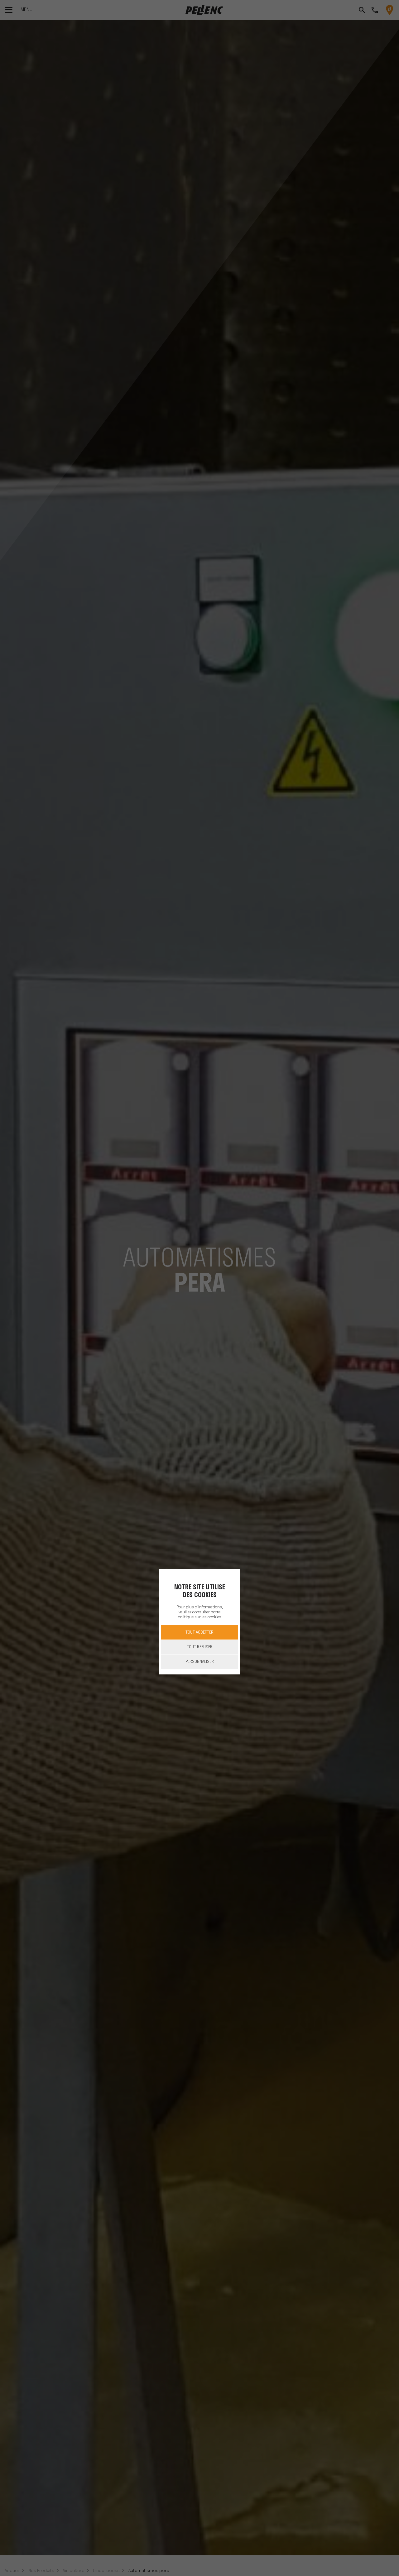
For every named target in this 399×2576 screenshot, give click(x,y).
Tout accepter (199, 1632)
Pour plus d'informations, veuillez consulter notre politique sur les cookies (199, 1612)
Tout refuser (200, 1647)
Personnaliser (200, 1661)
